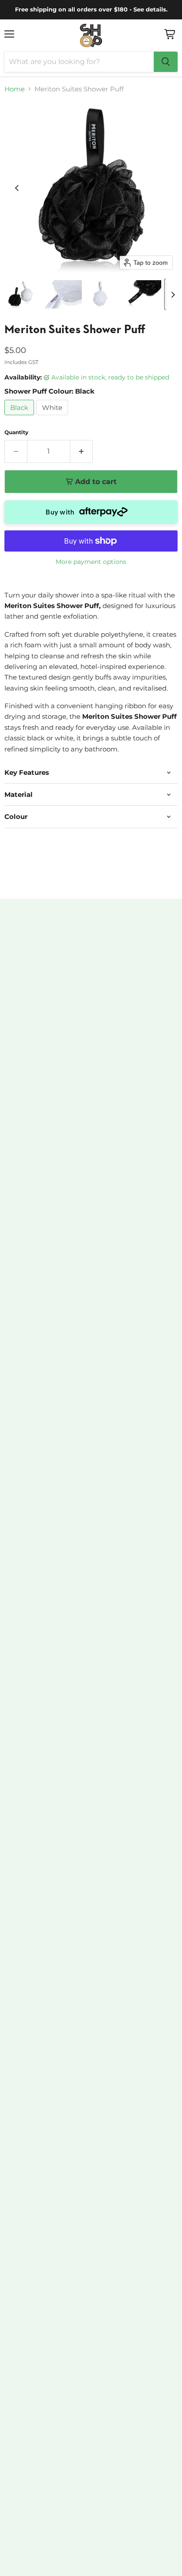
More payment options (91, 562)
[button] (21, 294)
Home (15, 89)
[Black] (20, 417)
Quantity (16, 432)
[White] (53, 417)
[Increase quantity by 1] (82, 451)
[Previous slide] (17, 188)
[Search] (166, 62)
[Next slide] (173, 294)
